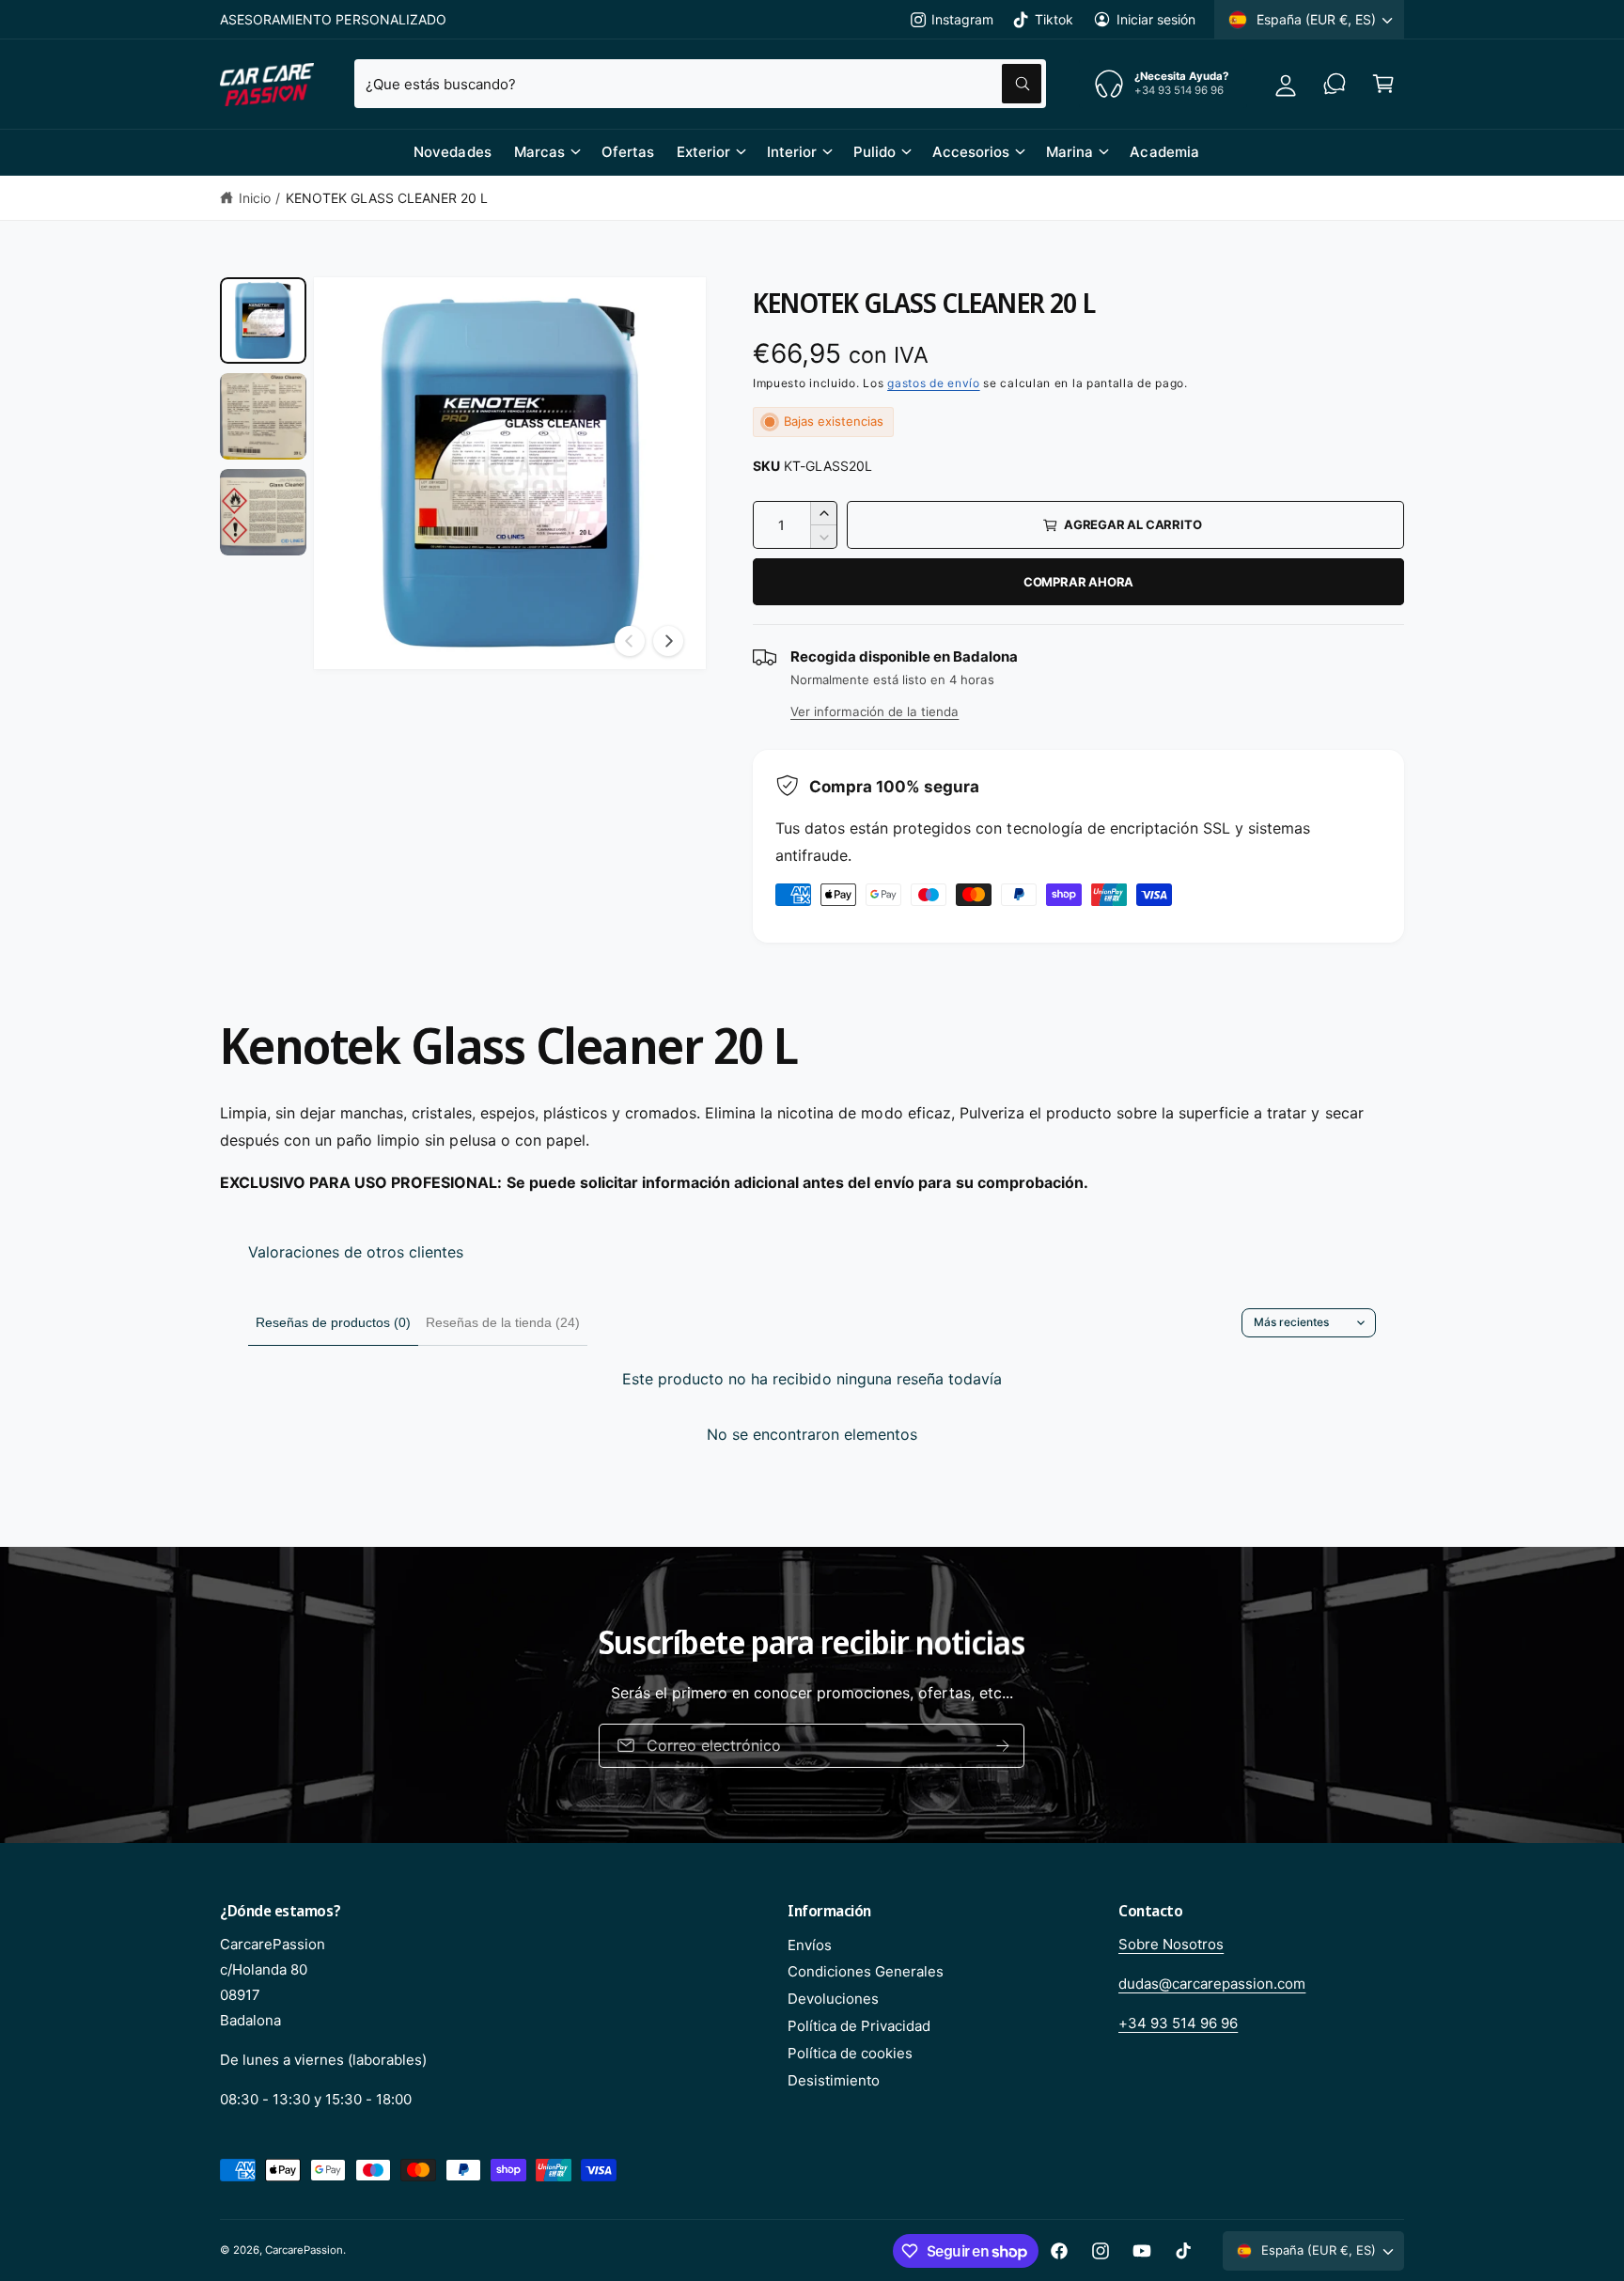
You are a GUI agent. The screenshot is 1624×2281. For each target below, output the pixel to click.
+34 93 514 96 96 (1178, 2023)
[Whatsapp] (1335, 84)
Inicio (255, 198)
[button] (1383, 84)
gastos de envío (934, 383)
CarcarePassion (304, 2250)
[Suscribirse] (1040, 1746)
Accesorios (971, 152)
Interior (792, 152)
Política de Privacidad (859, 2026)
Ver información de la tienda (874, 711)
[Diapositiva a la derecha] (668, 641)
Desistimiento (834, 2080)
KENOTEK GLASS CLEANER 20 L (387, 198)
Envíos (810, 1945)
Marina (1070, 152)
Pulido (874, 152)
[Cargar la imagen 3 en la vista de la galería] (263, 512)
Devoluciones (833, 1999)
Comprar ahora (1078, 582)
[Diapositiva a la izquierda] (630, 641)
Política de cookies (850, 2053)
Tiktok (1054, 19)
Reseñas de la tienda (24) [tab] (503, 1322)
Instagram (962, 19)
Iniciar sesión (1156, 19)
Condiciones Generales (866, 1971)
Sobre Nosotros (1171, 1944)
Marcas (539, 152)
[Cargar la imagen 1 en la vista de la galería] (263, 320)
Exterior (703, 152)
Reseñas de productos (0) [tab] (333, 1322)
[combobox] (700, 84)
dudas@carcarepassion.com (1212, 1984)
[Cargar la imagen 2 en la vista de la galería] (263, 416)
